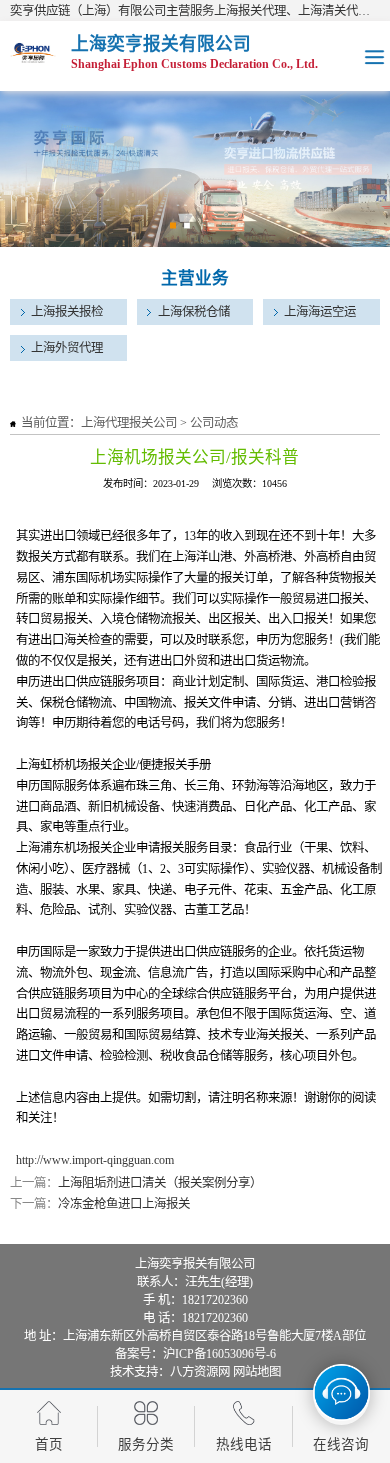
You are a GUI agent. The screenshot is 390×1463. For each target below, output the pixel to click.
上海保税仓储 (194, 312)
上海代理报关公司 (129, 423)
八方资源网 (200, 1372)
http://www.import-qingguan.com (95, 1160)
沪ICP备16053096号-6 (219, 1354)
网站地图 (257, 1372)
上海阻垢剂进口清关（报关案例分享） (160, 1183)
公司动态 (214, 423)
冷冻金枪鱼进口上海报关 (124, 1204)
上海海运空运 (320, 312)
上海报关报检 (67, 312)
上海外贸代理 (67, 348)
